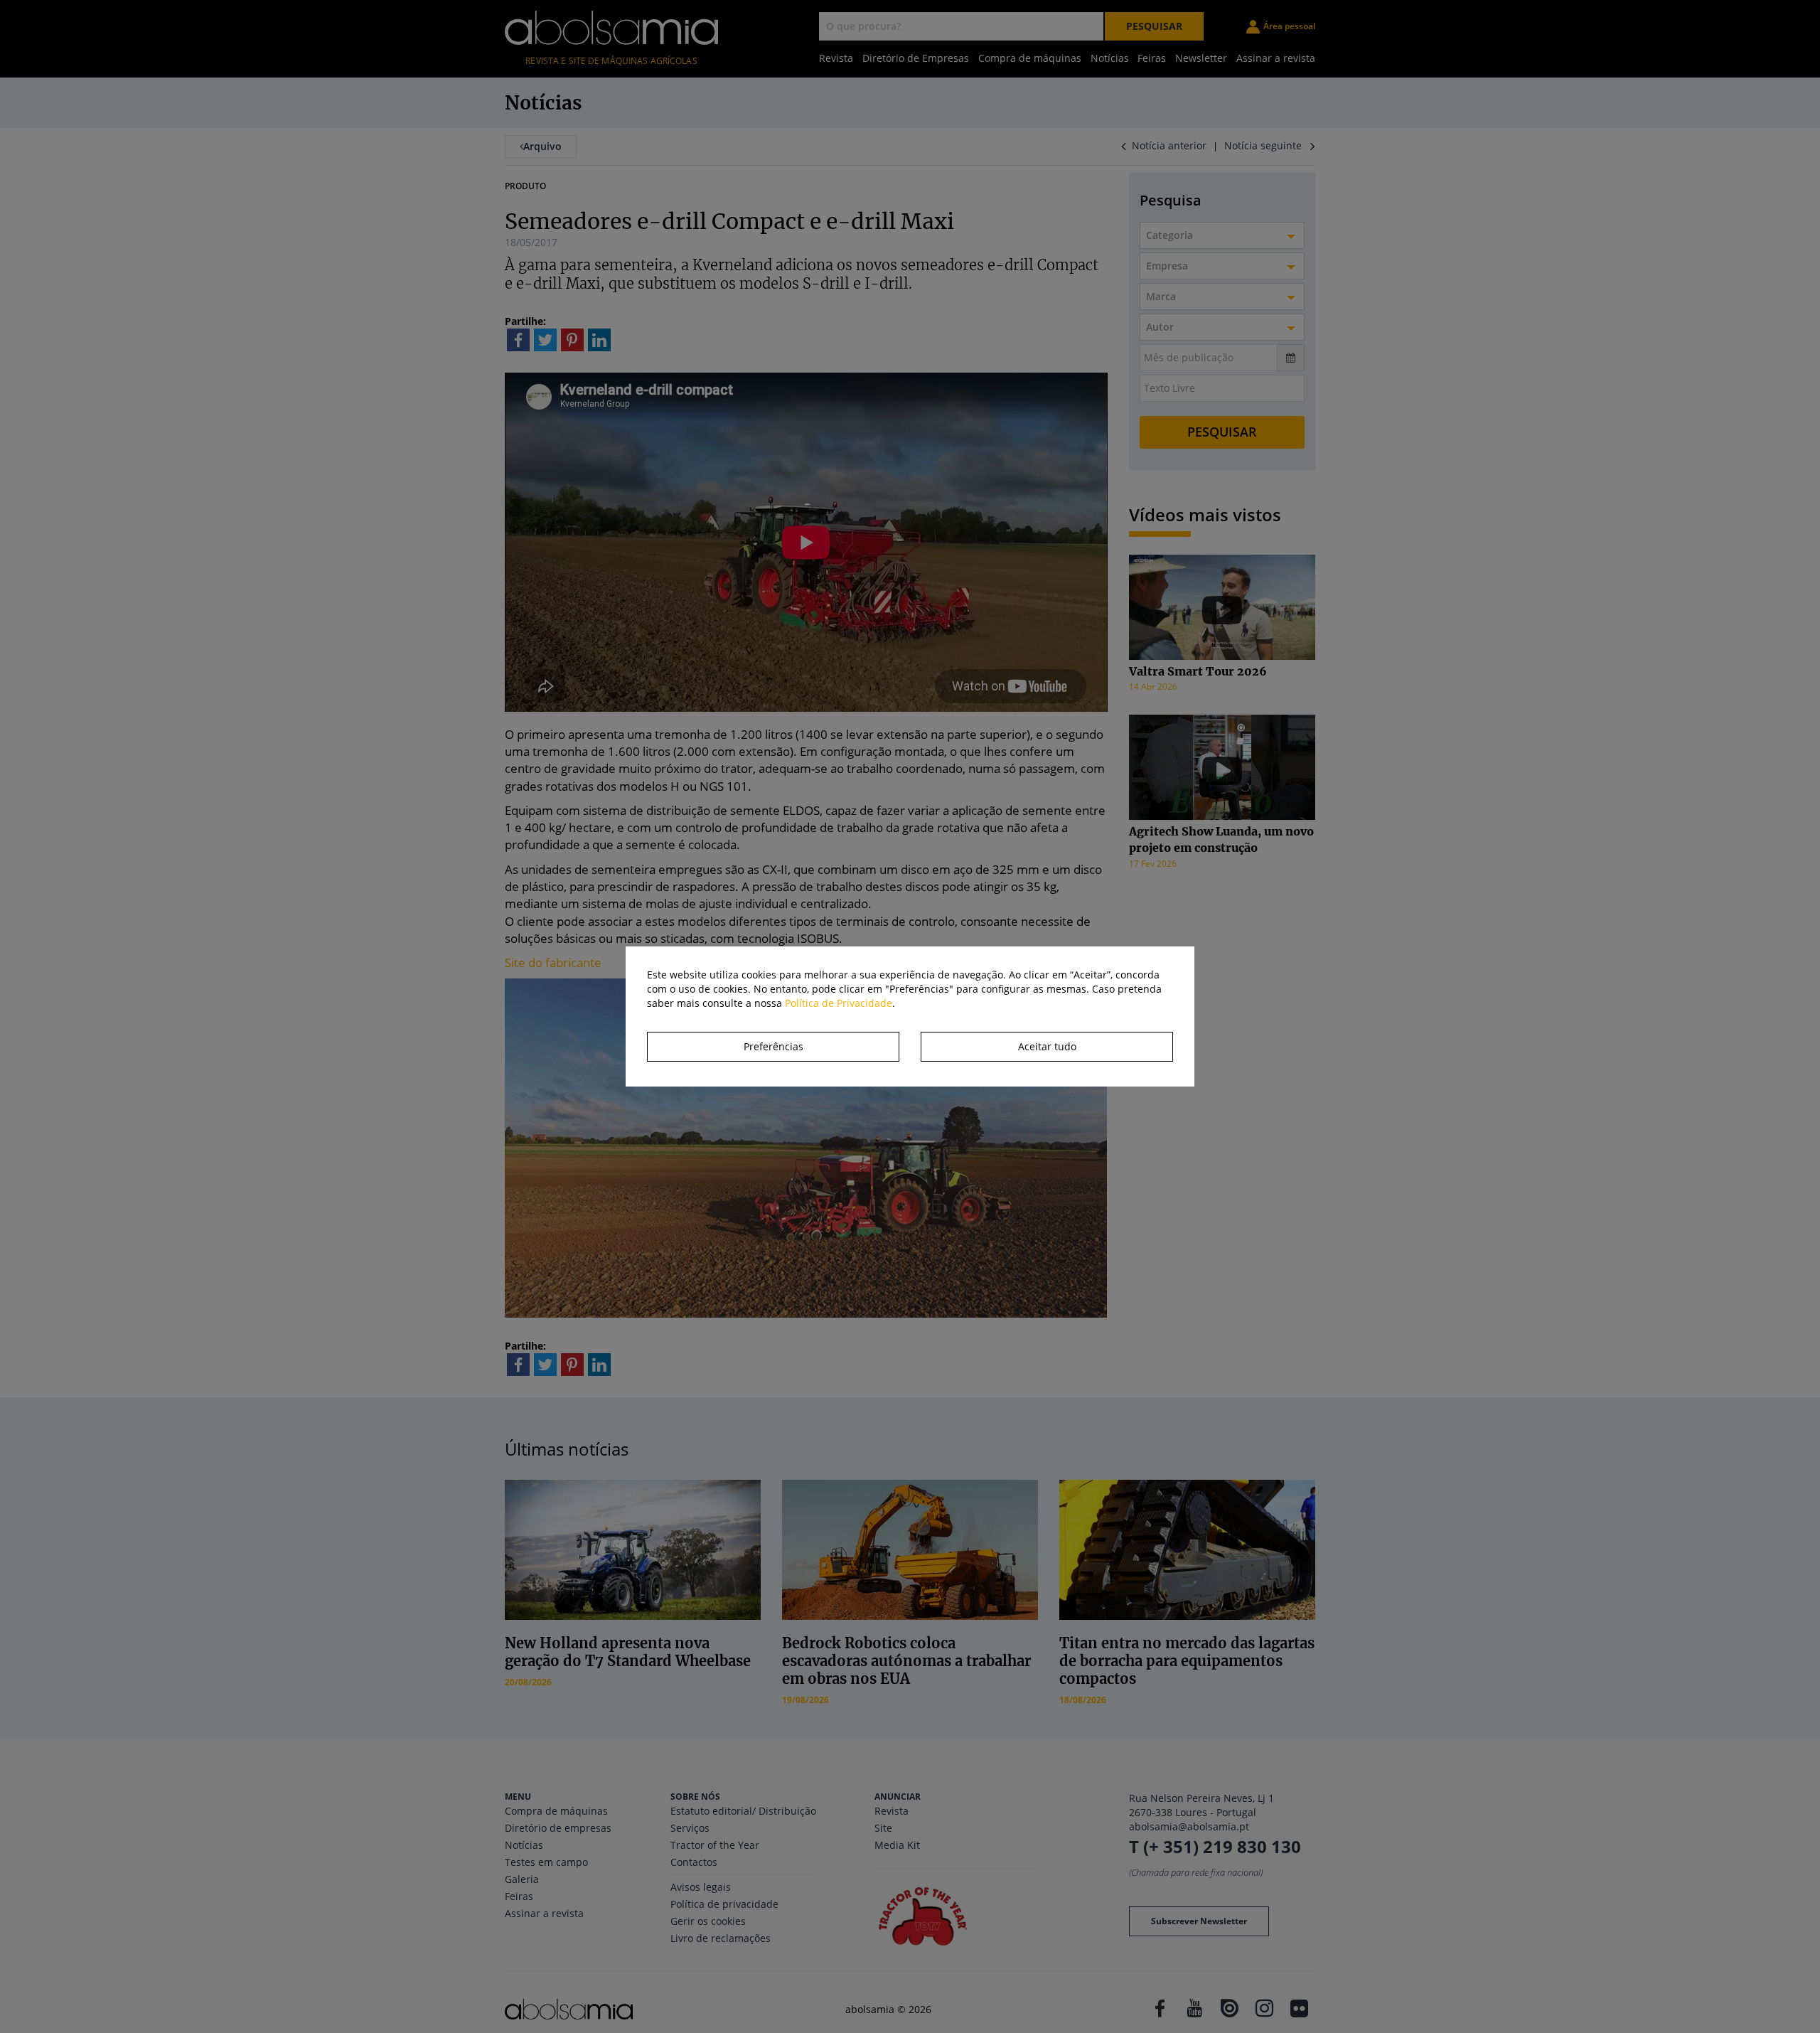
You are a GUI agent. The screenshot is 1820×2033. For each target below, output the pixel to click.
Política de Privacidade (839, 1003)
